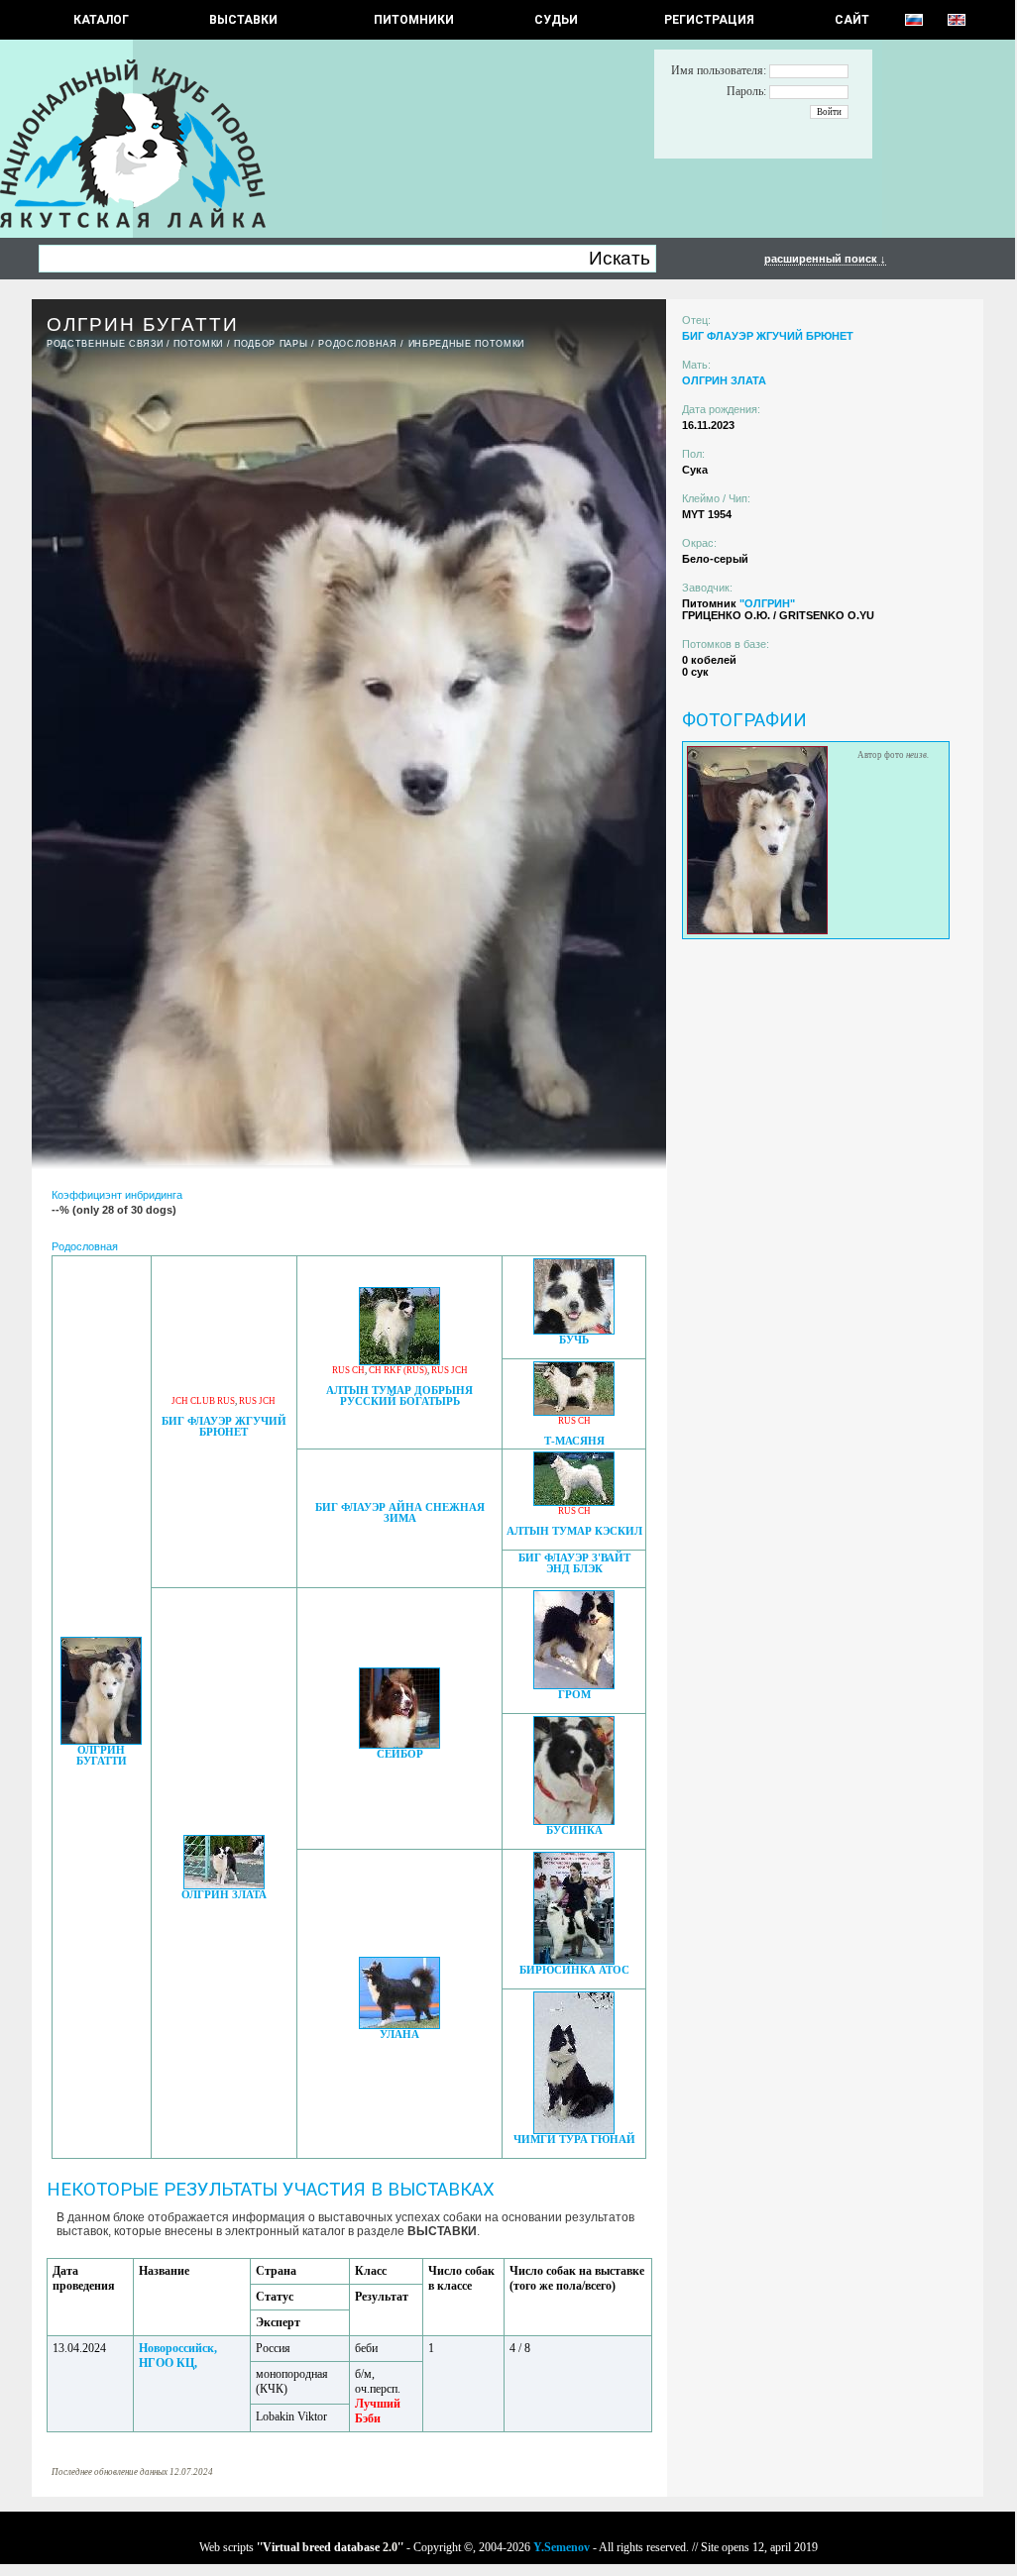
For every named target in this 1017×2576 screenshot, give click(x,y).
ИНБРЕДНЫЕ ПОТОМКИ (466, 344)
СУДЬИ (556, 20)
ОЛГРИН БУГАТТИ (102, 1756)
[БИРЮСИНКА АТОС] (574, 1959)
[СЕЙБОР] (399, 1743)
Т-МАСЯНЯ (574, 1441)
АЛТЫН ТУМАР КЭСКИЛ (574, 1531)
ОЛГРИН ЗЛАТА (224, 1895)
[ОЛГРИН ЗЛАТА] (224, 1884)
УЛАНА (399, 2035)
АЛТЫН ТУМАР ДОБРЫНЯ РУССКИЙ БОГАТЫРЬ (399, 1396)
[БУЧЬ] (574, 1329)
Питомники (414, 20)
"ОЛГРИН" (767, 603)
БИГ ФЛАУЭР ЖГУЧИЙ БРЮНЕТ (224, 1427)
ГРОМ (574, 1695)
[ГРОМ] (574, 1684)
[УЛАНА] (399, 2024)
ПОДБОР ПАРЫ (271, 344)
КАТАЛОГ (101, 20)
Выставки (243, 20)
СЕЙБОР (400, 1754)
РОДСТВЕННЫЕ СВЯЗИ (105, 344)
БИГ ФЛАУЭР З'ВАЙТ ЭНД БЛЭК (574, 1563)
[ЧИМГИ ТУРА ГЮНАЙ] (574, 2129)
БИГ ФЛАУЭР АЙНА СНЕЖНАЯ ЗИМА (400, 1513)
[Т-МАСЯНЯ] (574, 1410)
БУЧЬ (574, 1340)
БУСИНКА (574, 1830)
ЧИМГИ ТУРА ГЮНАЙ (574, 2140)
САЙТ (852, 20)
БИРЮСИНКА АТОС (574, 1970)
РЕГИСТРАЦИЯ (709, 20)
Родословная (357, 344)
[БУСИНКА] (574, 1820)
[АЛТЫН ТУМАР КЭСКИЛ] (574, 1501)
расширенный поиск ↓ (825, 259)
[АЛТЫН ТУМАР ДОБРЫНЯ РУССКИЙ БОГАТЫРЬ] (399, 1360)
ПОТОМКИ (198, 344)
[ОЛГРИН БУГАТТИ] (101, 1739)
